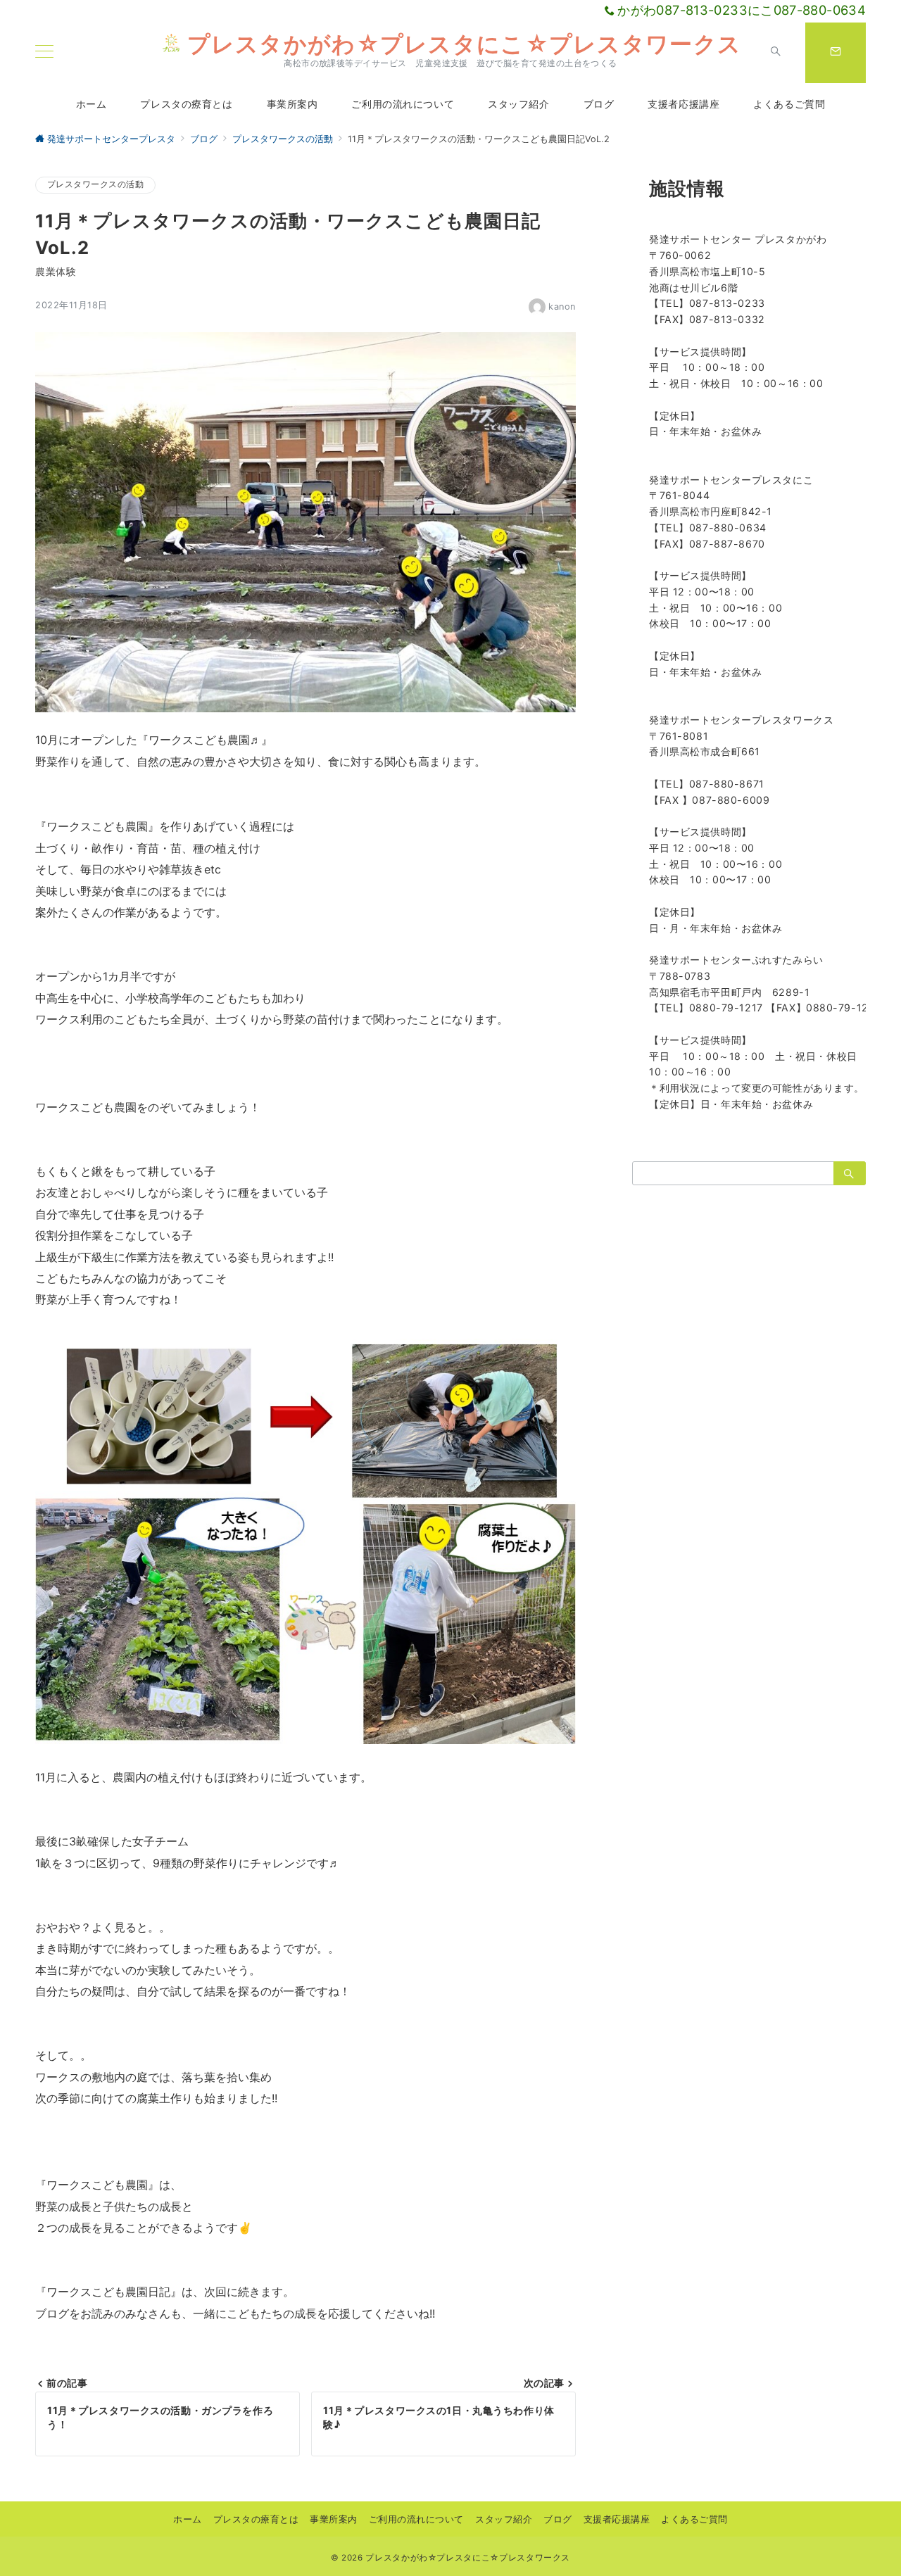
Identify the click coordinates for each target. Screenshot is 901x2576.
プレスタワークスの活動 (95, 184)
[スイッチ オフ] (776, 53)
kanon (562, 307)
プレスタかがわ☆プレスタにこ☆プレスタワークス (464, 44)
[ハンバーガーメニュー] (44, 52)
